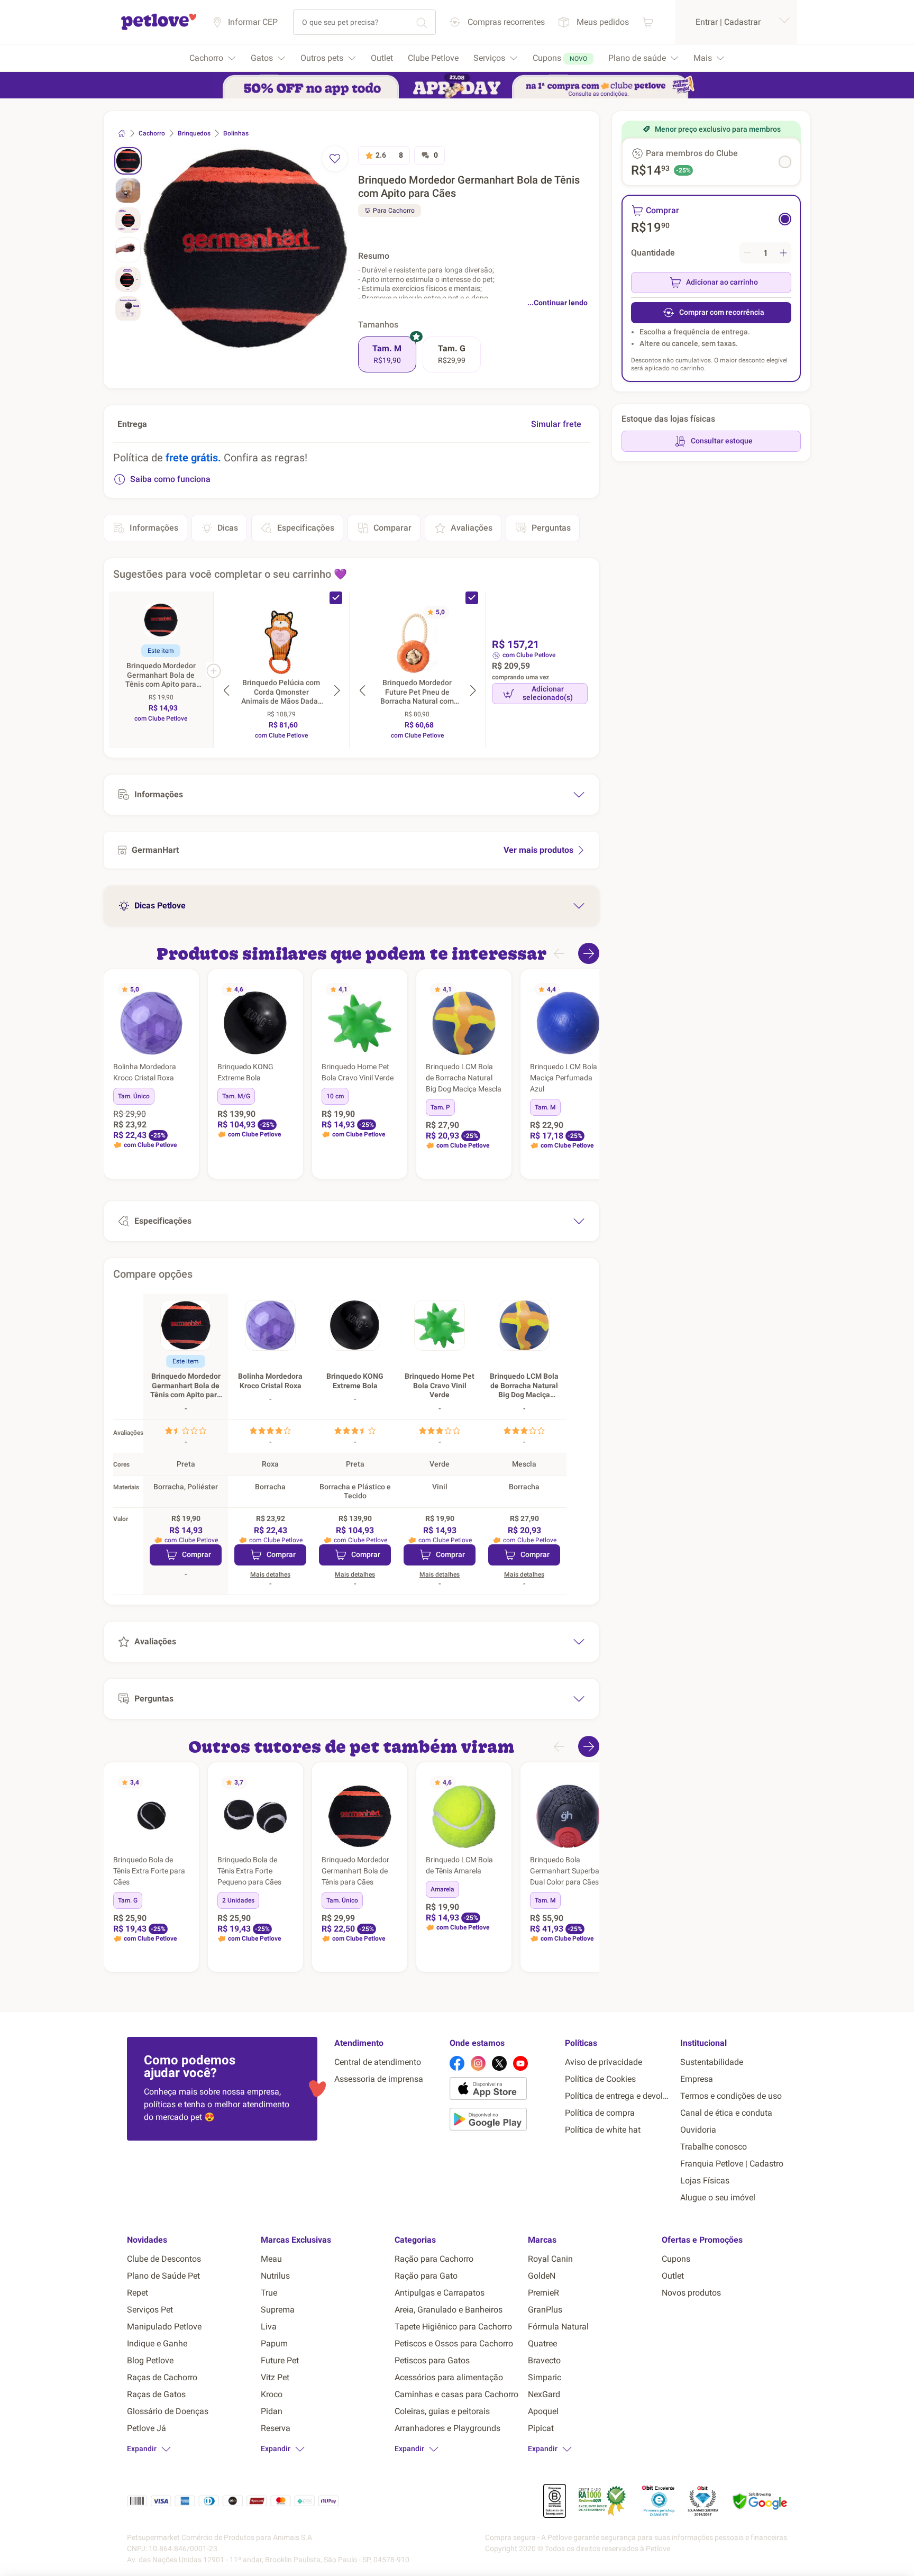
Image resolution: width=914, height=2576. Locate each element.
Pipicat (541, 2428)
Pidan (272, 2411)
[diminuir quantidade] (747, 253)
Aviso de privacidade (604, 2062)
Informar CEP (253, 22)
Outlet (673, 2276)
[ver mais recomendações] (589, 953)
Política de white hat (603, 2130)
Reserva (276, 2428)
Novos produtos (691, 2293)
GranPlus (545, 2310)
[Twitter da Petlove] (499, 2063)
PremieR (543, 2293)
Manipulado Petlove (164, 2327)
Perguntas (551, 528)
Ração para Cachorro (434, 2259)
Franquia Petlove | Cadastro (732, 2164)
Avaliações (472, 528)
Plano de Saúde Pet (163, 2276)
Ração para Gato (426, 2276)
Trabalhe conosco (714, 2147)
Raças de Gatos (156, 2394)
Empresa (697, 2079)
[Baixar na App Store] (503, 2090)
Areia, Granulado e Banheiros (449, 2310)
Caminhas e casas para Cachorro (456, 2394)
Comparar (392, 528)
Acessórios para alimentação (449, 2377)
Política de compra (600, 2113)
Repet (138, 2293)
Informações (154, 528)
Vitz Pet (275, 2377)
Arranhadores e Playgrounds (447, 2428)
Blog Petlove (150, 2360)
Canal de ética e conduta (726, 2113)
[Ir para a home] (159, 28)
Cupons (676, 2259)
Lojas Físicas (705, 2181)
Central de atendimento (378, 2062)
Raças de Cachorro (162, 2377)
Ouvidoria (698, 2130)
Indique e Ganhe (157, 2343)
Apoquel (543, 2411)
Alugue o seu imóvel (718, 2197)
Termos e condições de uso (731, 2096)
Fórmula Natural (558, 2327)
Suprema (278, 2310)
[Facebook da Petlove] (457, 2063)
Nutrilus (275, 2276)
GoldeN (542, 2276)
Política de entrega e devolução (618, 2096)
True (269, 2293)
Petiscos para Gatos (432, 2360)
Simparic (545, 2377)
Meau (271, 2259)
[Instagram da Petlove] (478, 2063)
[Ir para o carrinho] (648, 22)
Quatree (542, 2343)
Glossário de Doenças (168, 2411)
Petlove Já (147, 2428)
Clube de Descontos (164, 2259)
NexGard (544, 2394)
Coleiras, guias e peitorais (442, 2411)
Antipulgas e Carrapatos (440, 2293)
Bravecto (544, 2360)
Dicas (228, 528)
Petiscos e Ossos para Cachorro (454, 2343)
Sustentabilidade (712, 2062)
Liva (269, 2327)
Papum (274, 2343)
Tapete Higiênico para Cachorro (453, 2327)
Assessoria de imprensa (379, 2079)
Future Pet (280, 2360)
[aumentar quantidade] (783, 253)
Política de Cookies (600, 2079)
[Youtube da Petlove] (520, 2063)
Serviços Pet (150, 2310)
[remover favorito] (335, 159)
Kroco (272, 2394)
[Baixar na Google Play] (503, 2121)
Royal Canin (550, 2259)
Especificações (306, 528)
